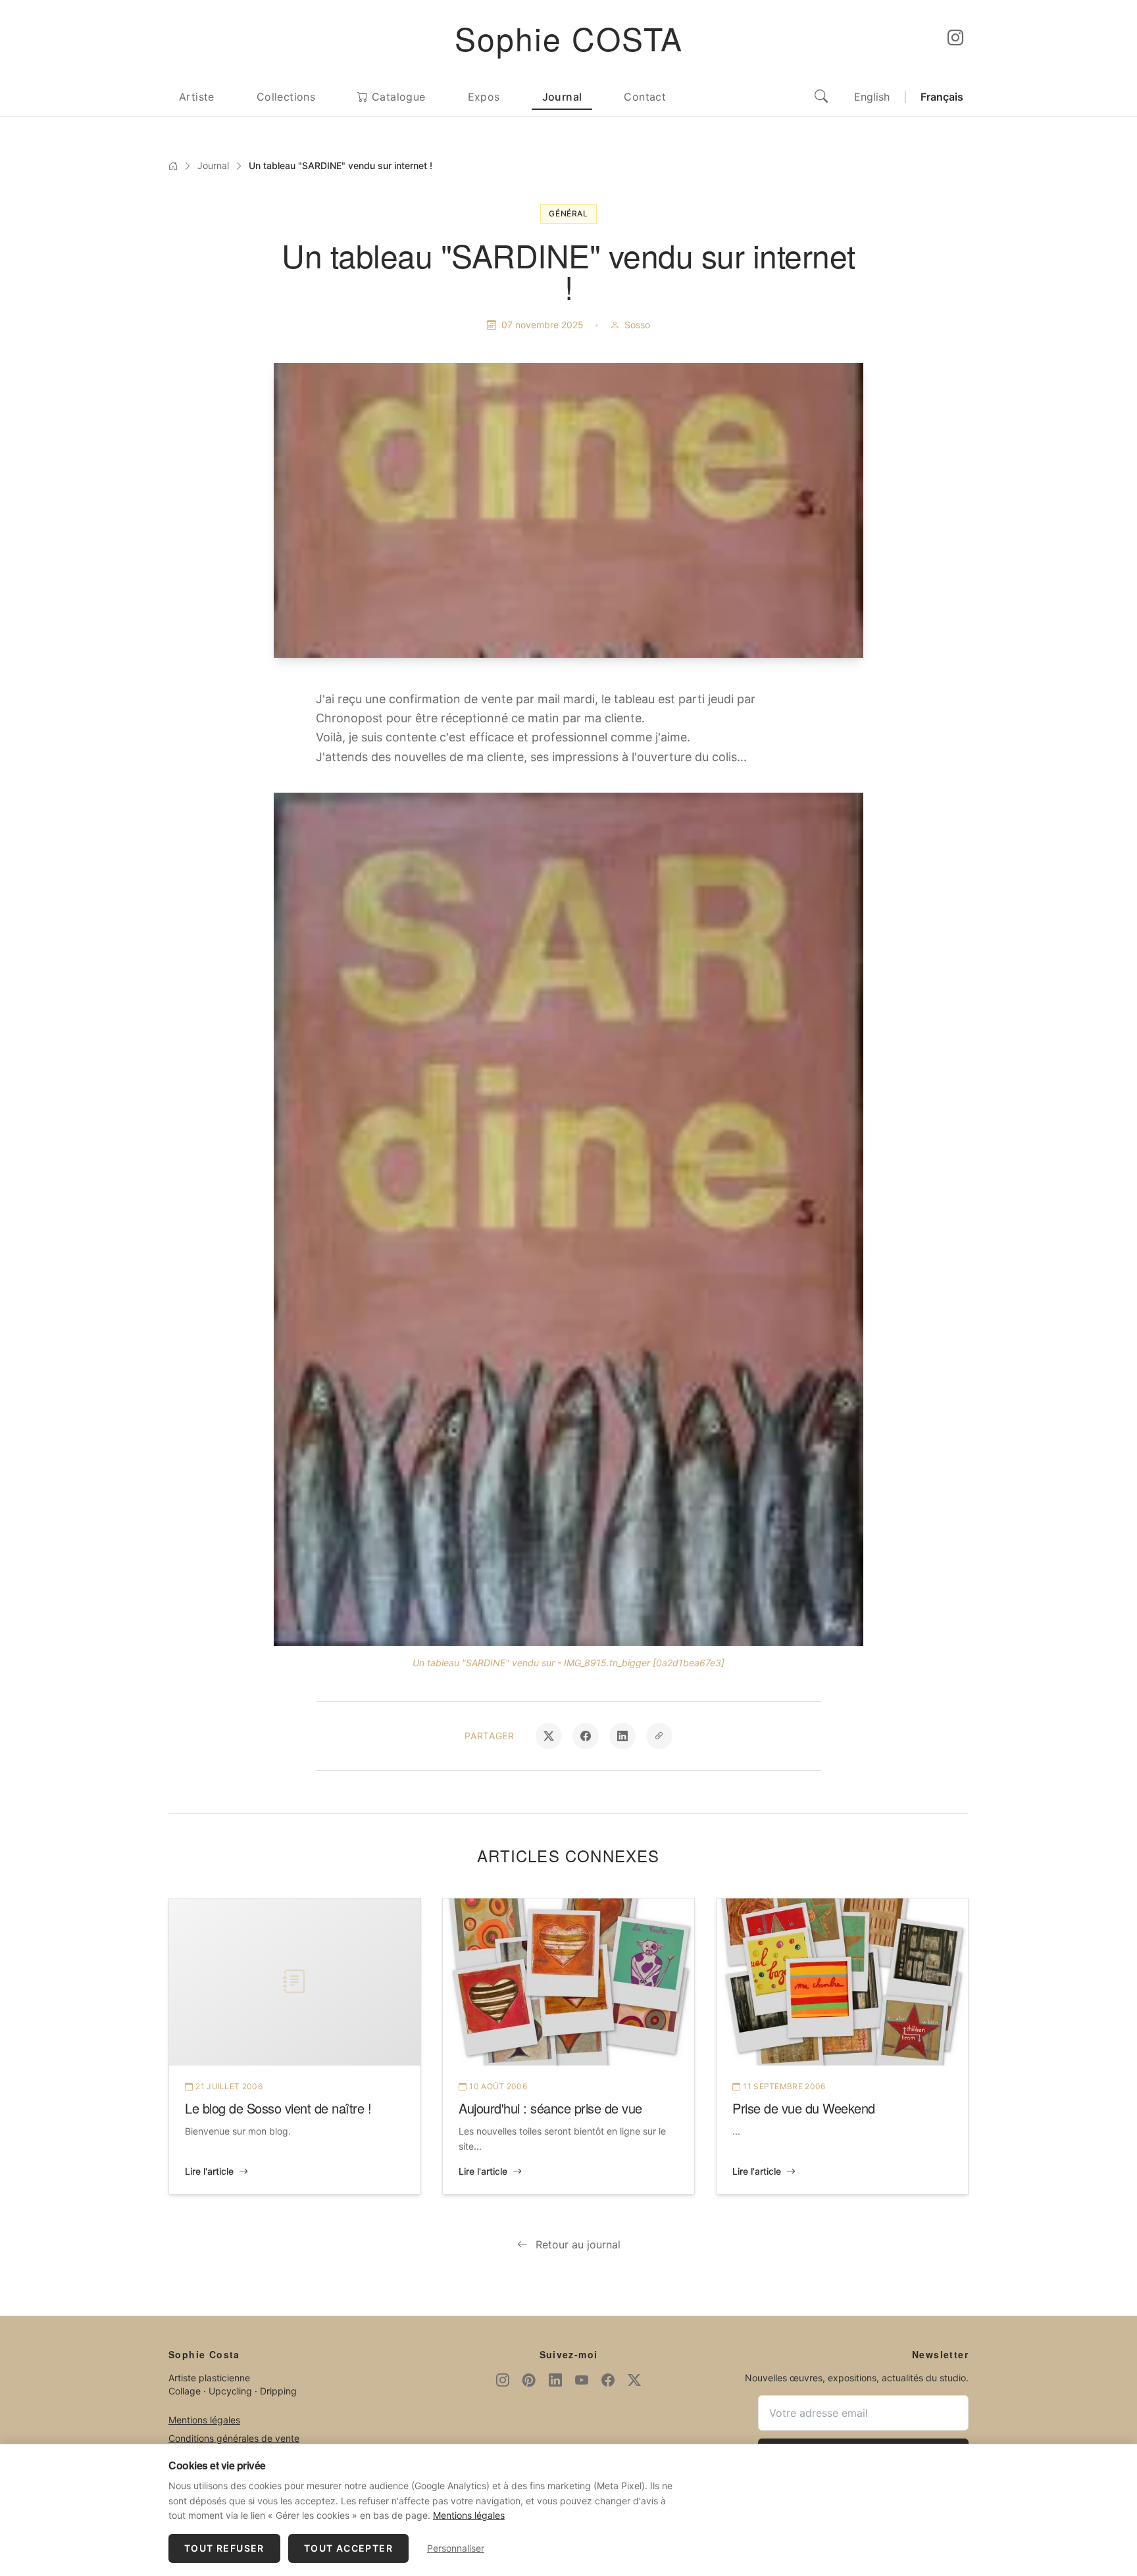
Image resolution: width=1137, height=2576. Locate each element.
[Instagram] (955, 38)
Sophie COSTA (569, 38)
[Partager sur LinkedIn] (622, 1736)
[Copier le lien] (659, 1736)
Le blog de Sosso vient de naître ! (278, 2108)
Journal (562, 97)
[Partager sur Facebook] (586, 1736)
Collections (286, 97)
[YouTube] (582, 2381)
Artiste (197, 97)
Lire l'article (209, 2171)
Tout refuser (224, 2548)
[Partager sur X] (549, 1736)
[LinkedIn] (555, 2381)
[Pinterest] (529, 2381)
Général (568, 213)
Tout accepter (348, 2548)
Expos (484, 97)
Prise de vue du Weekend (804, 2108)
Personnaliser (456, 2548)
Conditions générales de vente (234, 2438)
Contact (645, 97)
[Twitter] (634, 2381)
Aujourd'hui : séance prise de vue (550, 2108)
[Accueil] (173, 166)
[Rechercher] (821, 97)
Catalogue (397, 97)
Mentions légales (204, 2420)
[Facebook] (608, 2381)
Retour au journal (578, 2244)
